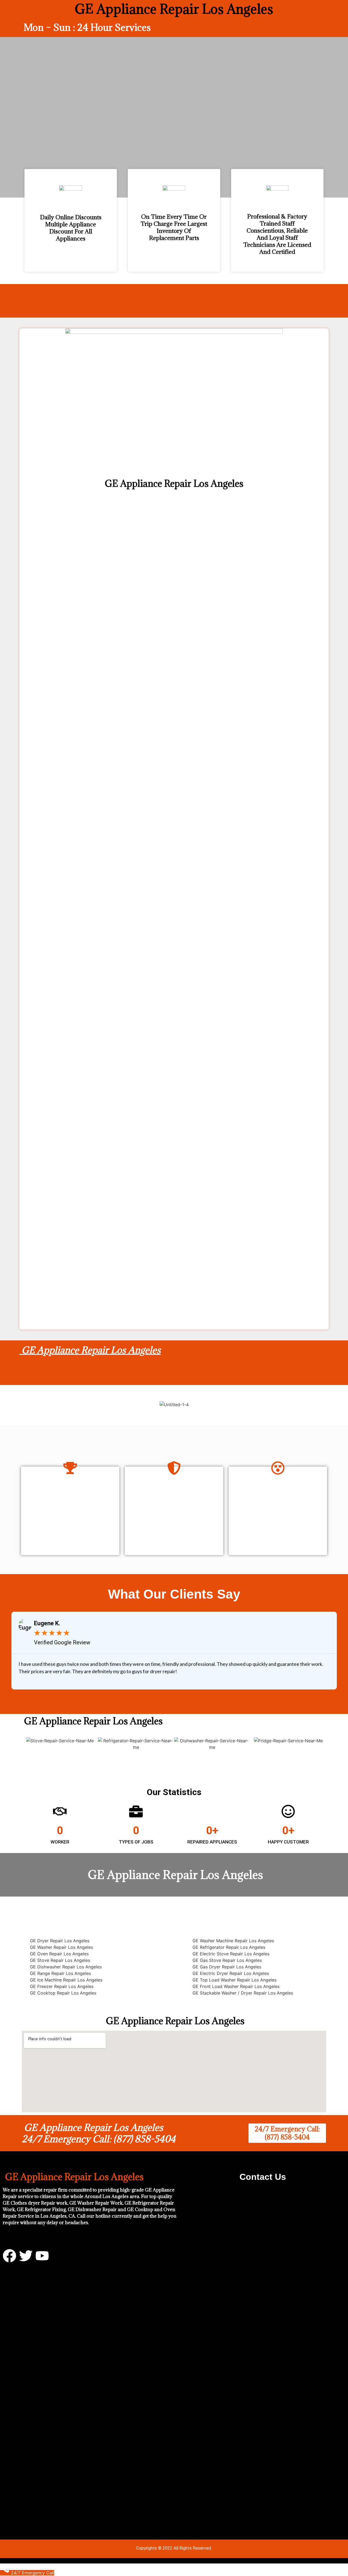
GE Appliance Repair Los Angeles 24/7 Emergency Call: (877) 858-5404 (99, 2133)
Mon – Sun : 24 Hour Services (87, 27)
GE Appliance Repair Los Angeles (90, 1350)
